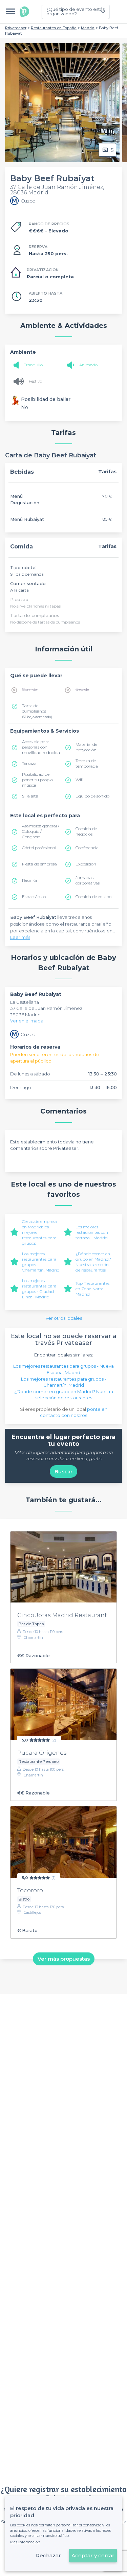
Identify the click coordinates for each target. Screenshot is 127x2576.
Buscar (63, 1471)
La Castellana (25, 1002)
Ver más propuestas (64, 1959)
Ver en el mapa (27, 1021)
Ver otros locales (64, 1318)
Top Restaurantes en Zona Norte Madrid (92, 1289)
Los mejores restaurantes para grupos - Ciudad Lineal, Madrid (39, 1289)
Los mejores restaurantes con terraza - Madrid (92, 1232)
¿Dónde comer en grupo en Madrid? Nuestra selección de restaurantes (93, 1262)
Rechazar (48, 2555)
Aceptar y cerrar (93, 2555)
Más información (25, 2542)
